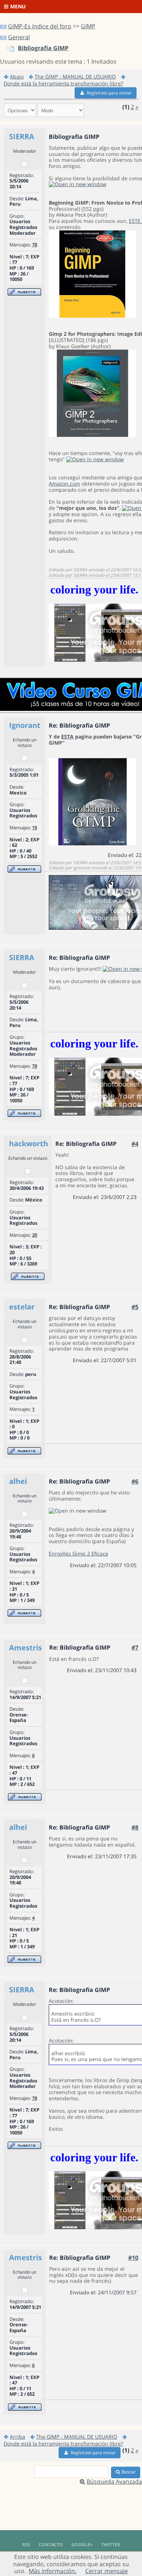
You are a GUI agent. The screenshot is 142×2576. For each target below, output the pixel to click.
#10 (133, 2258)
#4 (135, 1144)
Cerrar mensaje (106, 2571)
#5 (135, 1307)
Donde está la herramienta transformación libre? (63, 83)
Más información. (53, 2571)
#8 (135, 1827)
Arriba (17, 2437)
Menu (18, 6)
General (19, 37)
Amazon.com (64, 484)
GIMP (88, 26)
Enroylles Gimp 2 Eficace (78, 1553)
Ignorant (25, 725)
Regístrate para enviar (109, 93)
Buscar (129, 2472)
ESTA (67, 736)
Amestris (25, 1648)
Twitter (111, 2545)
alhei (18, 1481)
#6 (135, 1481)
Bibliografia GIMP (43, 48)
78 (35, 245)
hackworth (29, 1144)
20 (35, 1235)
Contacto (51, 2545)
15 (35, 828)
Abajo (17, 77)
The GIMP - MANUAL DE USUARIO (75, 77)
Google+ (82, 2545)
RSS (26, 2545)
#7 (135, 1647)
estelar (22, 1307)
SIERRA (22, 136)
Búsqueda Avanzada (114, 2482)
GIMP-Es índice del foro (40, 26)
